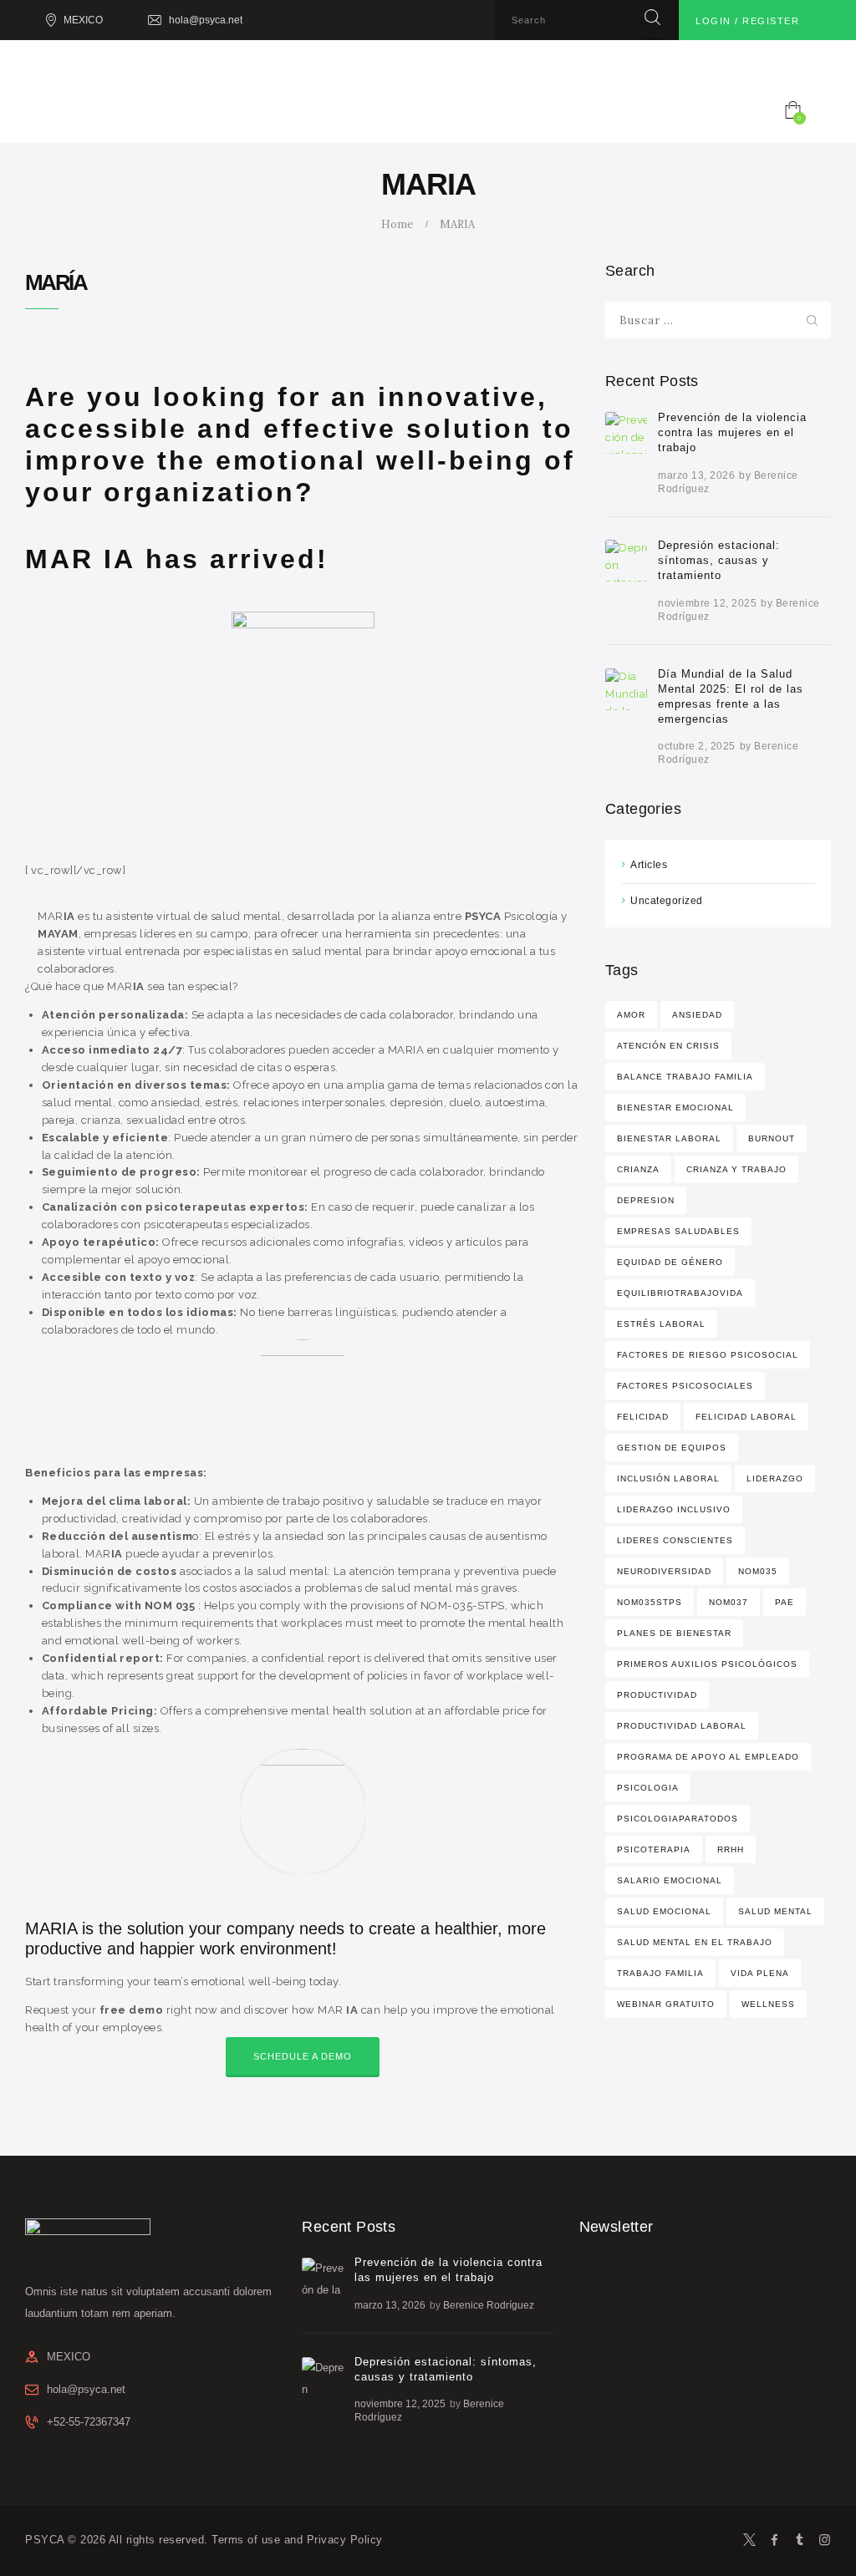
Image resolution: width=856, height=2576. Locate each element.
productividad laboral (682, 1726)
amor (631, 1015)
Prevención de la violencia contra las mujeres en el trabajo (732, 432)
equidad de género (670, 1262)
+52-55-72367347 (89, 2422)
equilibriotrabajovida (680, 1293)
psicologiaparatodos (678, 1819)
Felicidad (643, 1417)
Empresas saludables (678, 1231)
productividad (657, 1695)
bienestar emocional (675, 1108)
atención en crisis (668, 1046)
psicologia (648, 1788)
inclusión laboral (668, 1479)
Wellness (768, 2004)
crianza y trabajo (736, 1169)
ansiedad (697, 1015)
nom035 (758, 1571)
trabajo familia (660, 1973)
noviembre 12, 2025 (707, 603)
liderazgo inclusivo (674, 1509)
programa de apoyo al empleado (708, 1757)
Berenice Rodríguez (489, 2305)
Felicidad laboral (746, 1417)
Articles (649, 865)
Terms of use (246, 2540)
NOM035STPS (650, 1602)
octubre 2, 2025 (697, 746)
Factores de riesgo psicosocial (708, 1355)
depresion (646, 1200)
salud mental (775, 1911)
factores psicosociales (685, 1386)
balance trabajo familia (685, 1077)
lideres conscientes (675, 1540)
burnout (772, 1138)
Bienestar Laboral (669, 1138)
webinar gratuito (666, 2004)
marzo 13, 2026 (696, 475)
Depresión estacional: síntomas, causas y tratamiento (719, 560)
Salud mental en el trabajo (695, 1942)
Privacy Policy (345, 2540)
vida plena (760, 1973)
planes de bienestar (674, 1633)
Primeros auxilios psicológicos (707, 1664)
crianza (638, 1169)
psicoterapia (654, 1849)
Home (397, 224)
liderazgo (775, 1479)
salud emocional (664, 1911)
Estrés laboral (661, 1324)
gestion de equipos (672, 1448)
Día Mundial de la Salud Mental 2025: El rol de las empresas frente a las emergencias (731, 696)
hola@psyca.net (86, 2389)
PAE (785, 1602)
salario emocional (670, 1880)
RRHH (731, 1849)
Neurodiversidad (664, 1571)
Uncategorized (667, 901)
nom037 (729, 1602)
